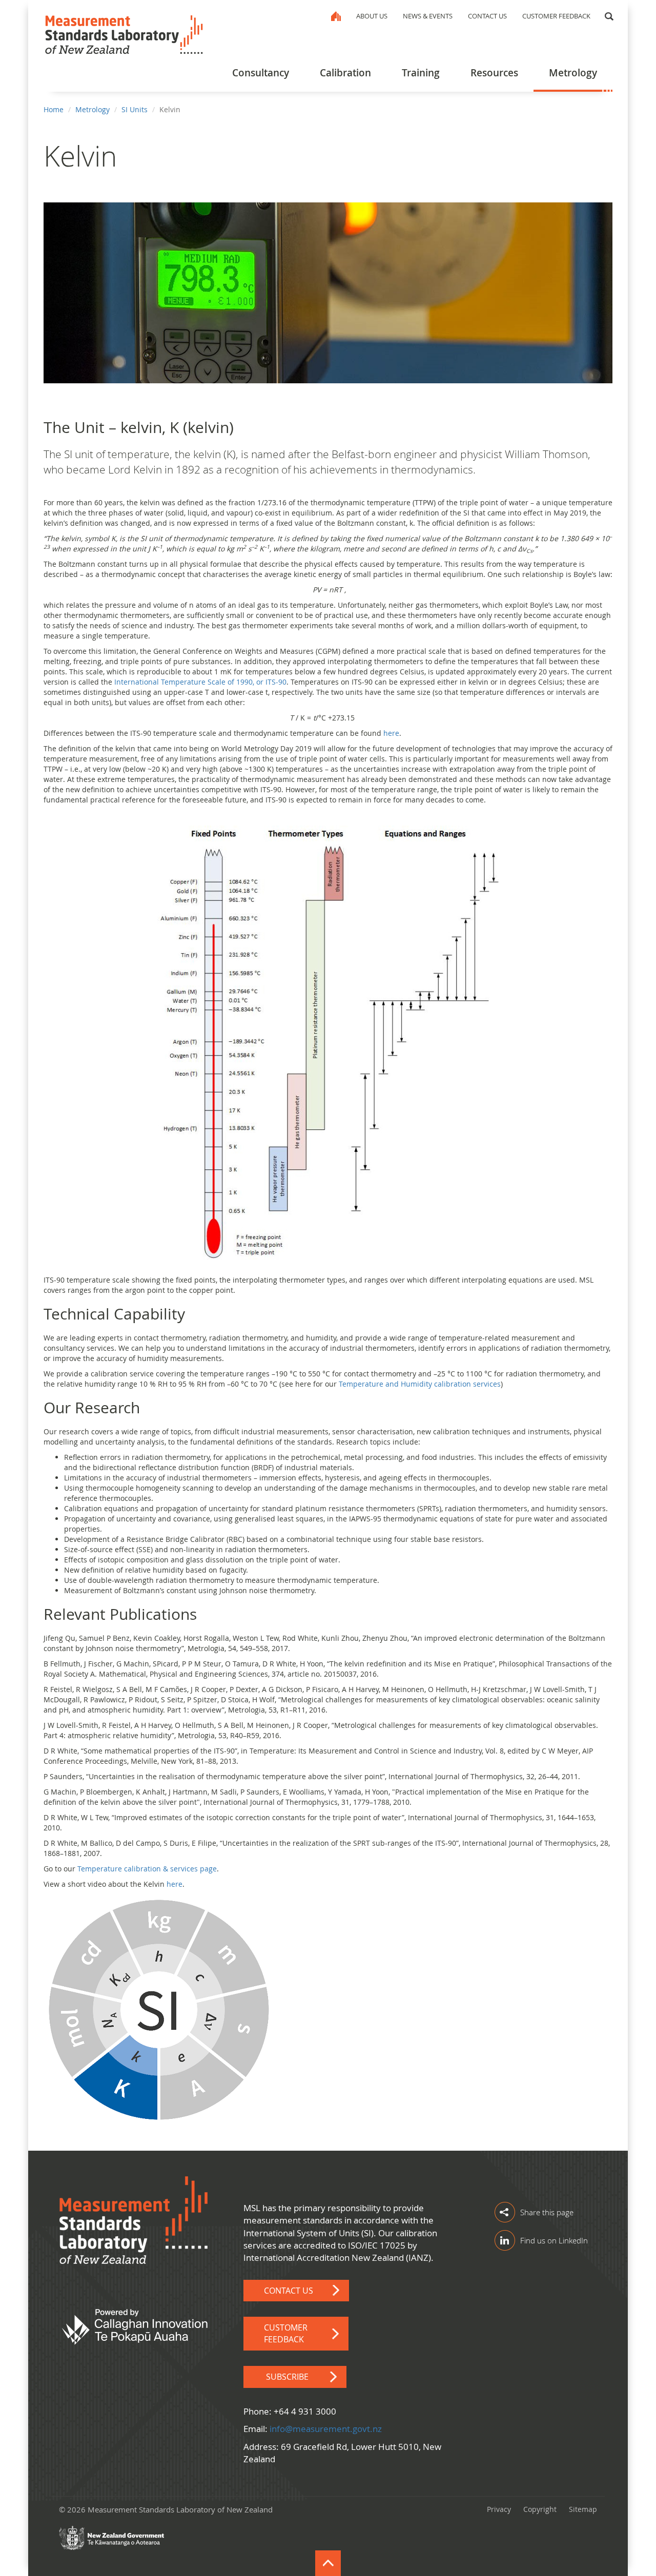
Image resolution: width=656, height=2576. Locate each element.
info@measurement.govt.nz (326, 2429)
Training (421, 73)
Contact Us (487, 16)
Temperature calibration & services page (147, 1869)
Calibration (345, 73)
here (391, 733)
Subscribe (287, 2377)
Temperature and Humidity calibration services (420, 1384)
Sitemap (583, 2509)
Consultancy (261, 73)
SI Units (135, 109)
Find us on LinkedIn (554, 2240)
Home (336, 16)
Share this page (547, 2212)
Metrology (573, 73)
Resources (494, 73)
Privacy (499, 2509)
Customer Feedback (556, 16)
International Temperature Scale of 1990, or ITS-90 (200, 682)
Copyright (540, 2509)
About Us (372, 16)
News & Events (428, 16)
